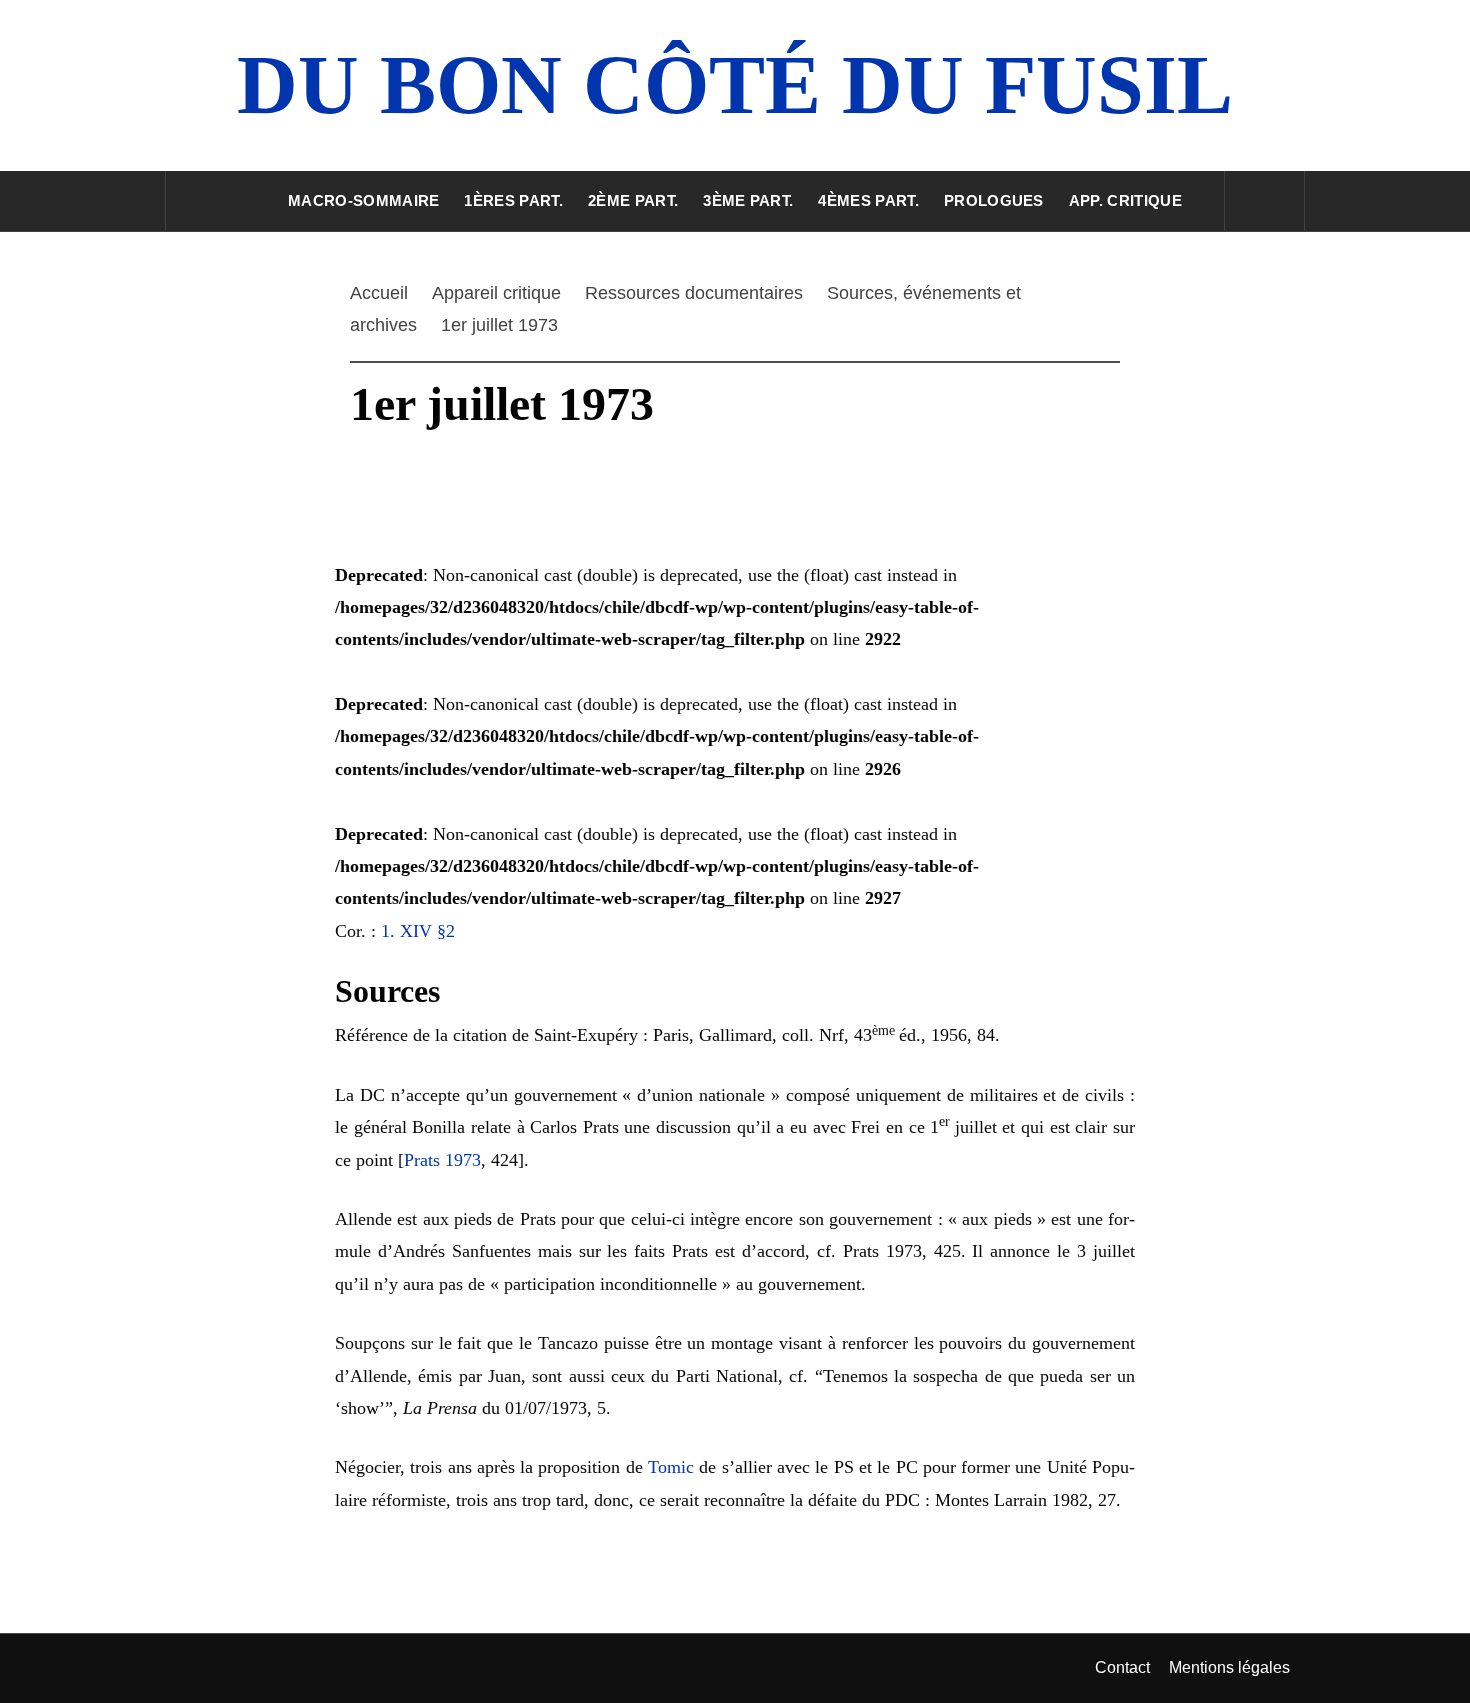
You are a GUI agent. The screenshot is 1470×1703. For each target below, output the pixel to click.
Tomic (671, 1467)
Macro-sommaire (363, 200)
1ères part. (513, 200)
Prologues (994, 200)
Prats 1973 (442, 1160)
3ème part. (748, 200)
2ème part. (633, 200)
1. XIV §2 (418, 931)
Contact (1122, 1667)
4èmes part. (868, 200)
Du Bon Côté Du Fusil (735, 84)
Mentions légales (1229, 1667)
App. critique (1125, 200)
